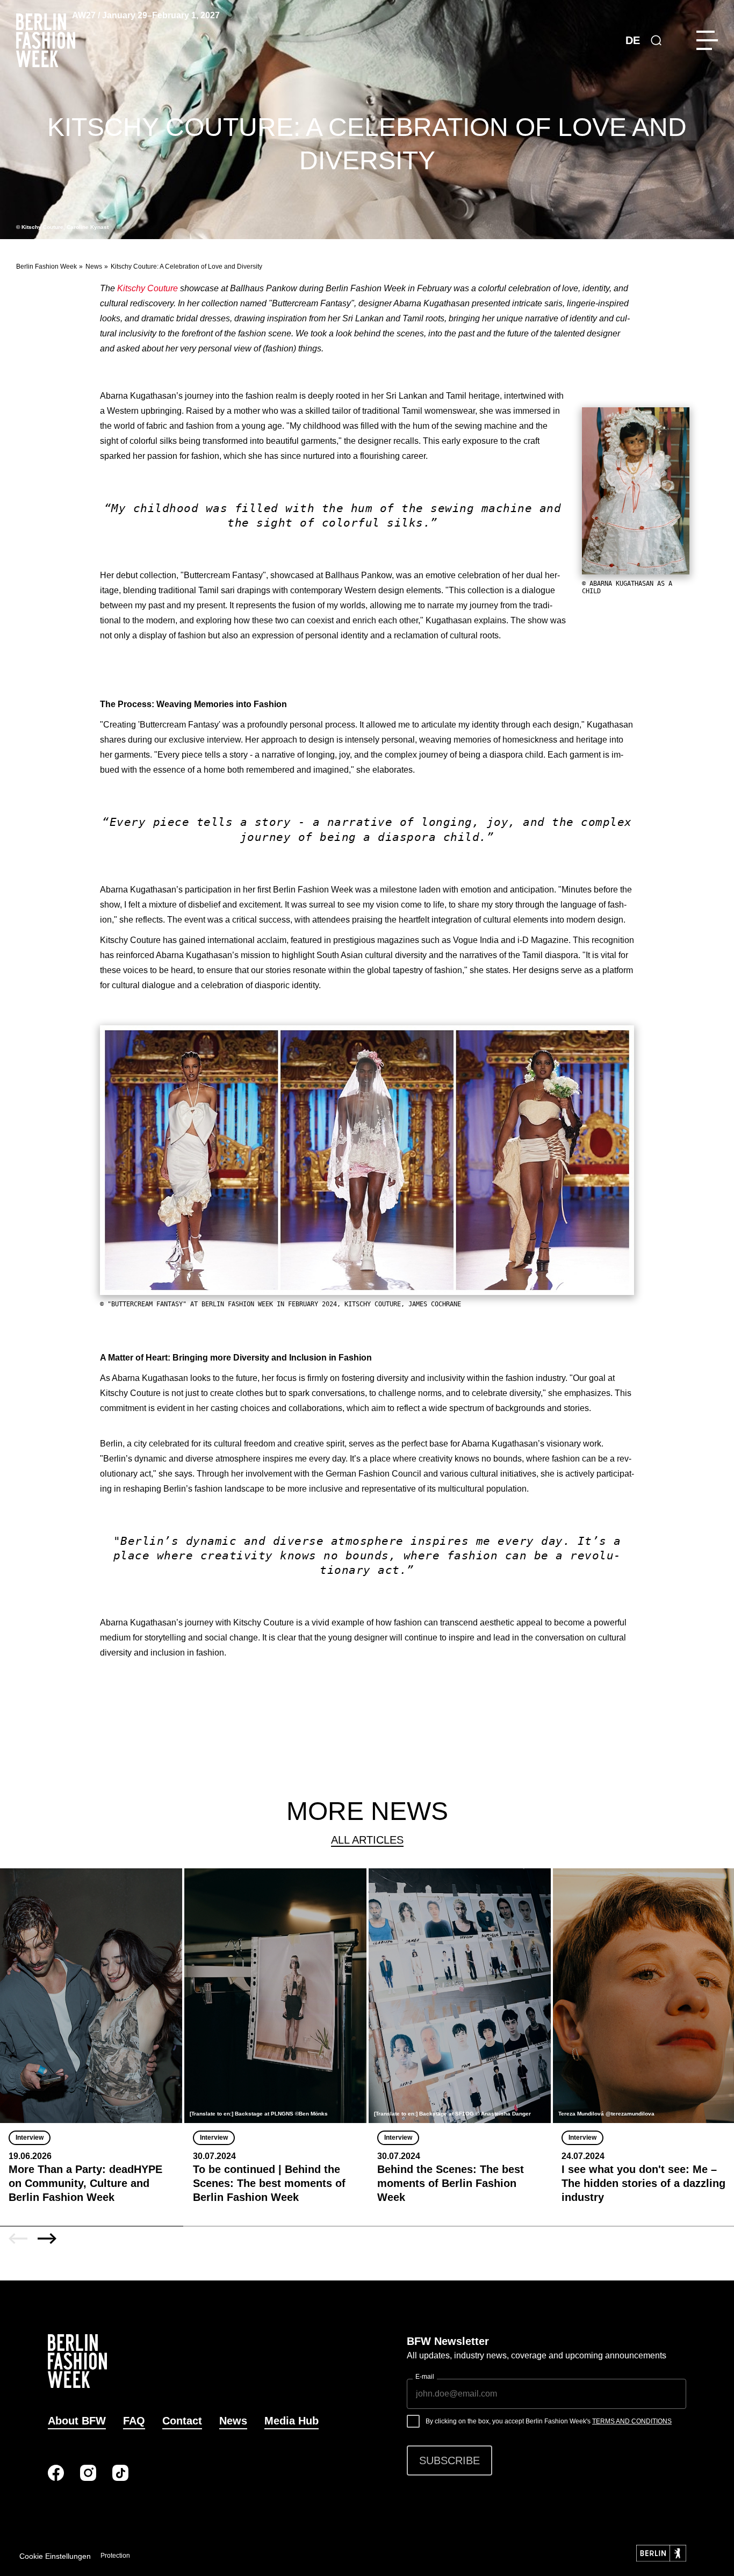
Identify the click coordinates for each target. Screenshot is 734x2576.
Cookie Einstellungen (55, 2556)
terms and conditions (632, 2421)
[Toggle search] (656, 40)
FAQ (134, 2421)
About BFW (77, 2421)
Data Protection (107, 2556)
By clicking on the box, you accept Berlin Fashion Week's (549, 2421)
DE (633, 40)
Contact (182, 2421)
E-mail (425, 2377)
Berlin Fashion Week (46, 267)
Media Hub (292, 2421)
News (94, 267)
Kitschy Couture (147, 288)
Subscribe (449, 2460)
